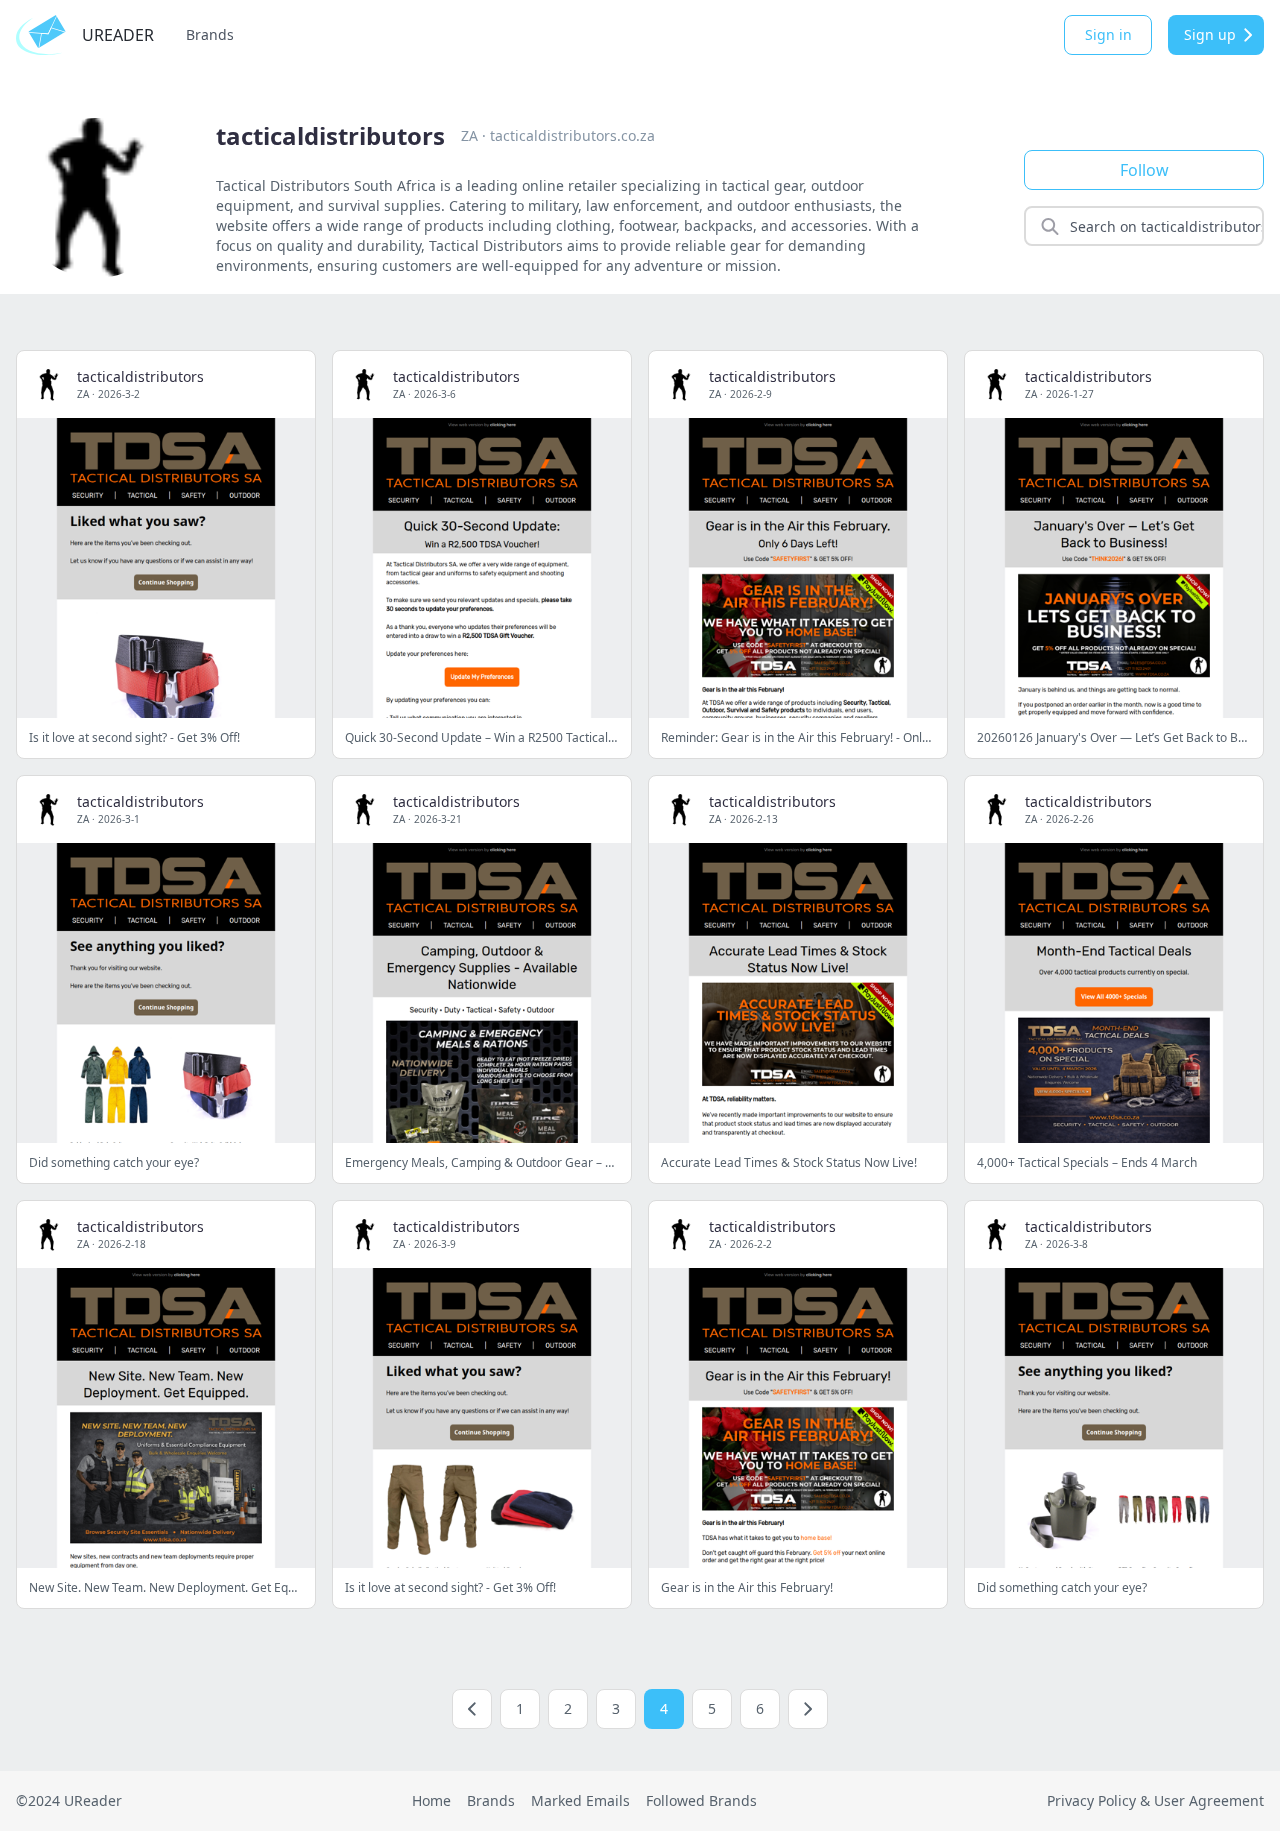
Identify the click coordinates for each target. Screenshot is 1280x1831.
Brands (210, 34)
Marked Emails (580, 1800)
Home (431, 1800)
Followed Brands (701, 1800)
